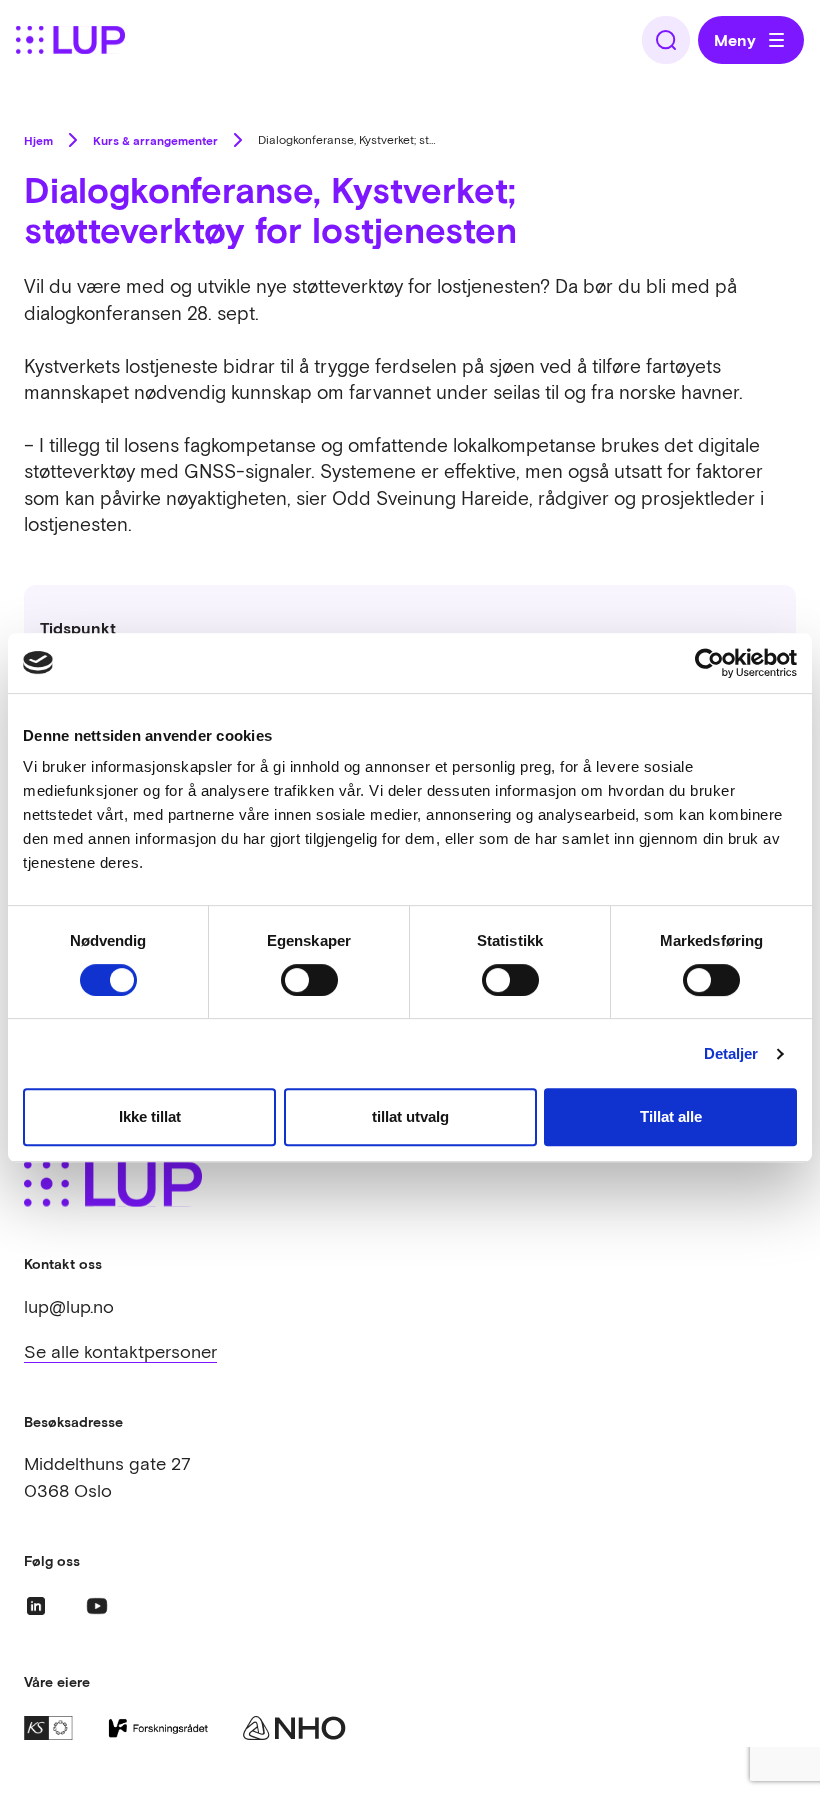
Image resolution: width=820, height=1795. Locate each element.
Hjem (38, 140)
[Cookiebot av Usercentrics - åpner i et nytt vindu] (709, 663)
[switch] (309, 980)
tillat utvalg (410, 1116)
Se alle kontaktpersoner (120, 1351)
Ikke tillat (150, 1116)
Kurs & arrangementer (155, 140)
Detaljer (731, 1053)
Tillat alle (671, 1116)
